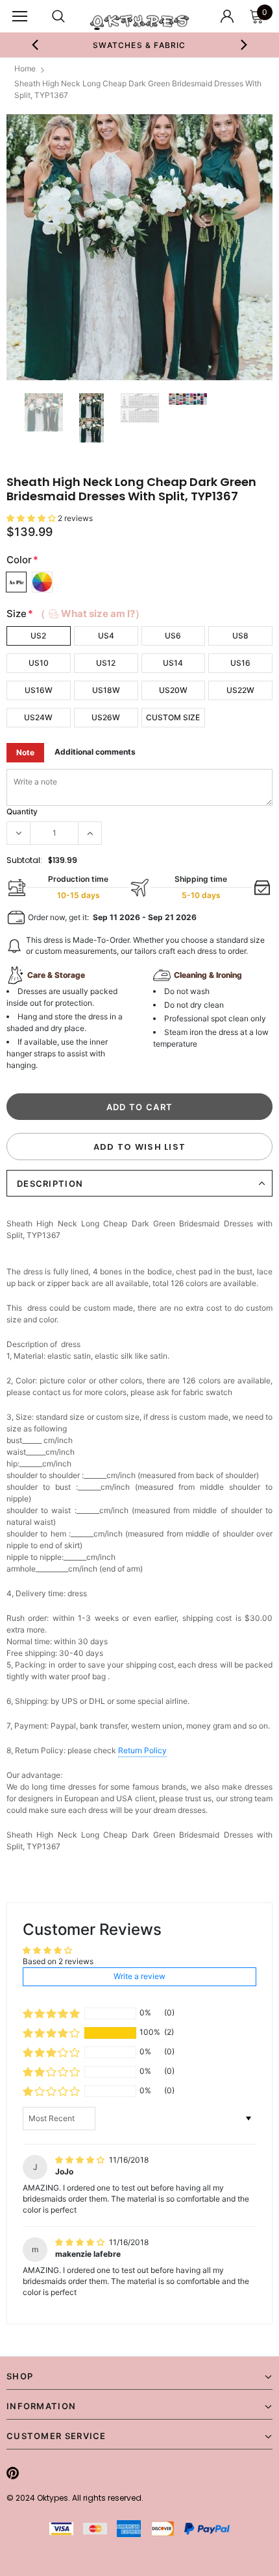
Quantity (22, 811)
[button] (32, 518)
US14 (173, 663)
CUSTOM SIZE (173, 717)
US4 (106, 636)
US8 (240, 636)
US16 (240, 663)
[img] (81, 2160)
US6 (173, 636)
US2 (38, 636)
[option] (140, 45)
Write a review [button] (139, 1976)
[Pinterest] (13, 2473)
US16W (39, 690)
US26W (106, 717)
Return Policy (142, 1750)
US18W (106, 690)
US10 (39, 663)
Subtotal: (24, 860)
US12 (106, 663)
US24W (38, 717)
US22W (240, 690)
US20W (173, 690)
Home (25, 68)
